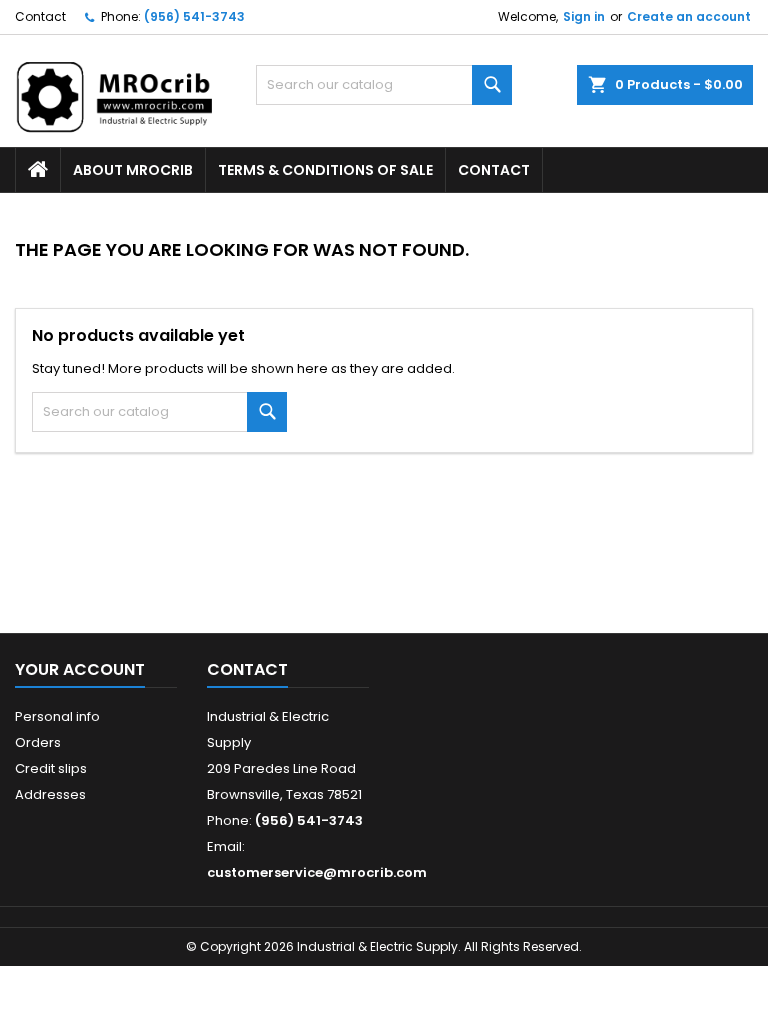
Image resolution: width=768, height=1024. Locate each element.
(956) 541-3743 (194, 16)
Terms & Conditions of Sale (325, 170)
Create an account (689, 16)
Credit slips (51, 768)
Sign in (584, 16)
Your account (80, 669)
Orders (38, 742)
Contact (40, 16)
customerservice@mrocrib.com (317, 872)
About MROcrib (133, 170)
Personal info (57, 716)
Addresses (50, 794)
